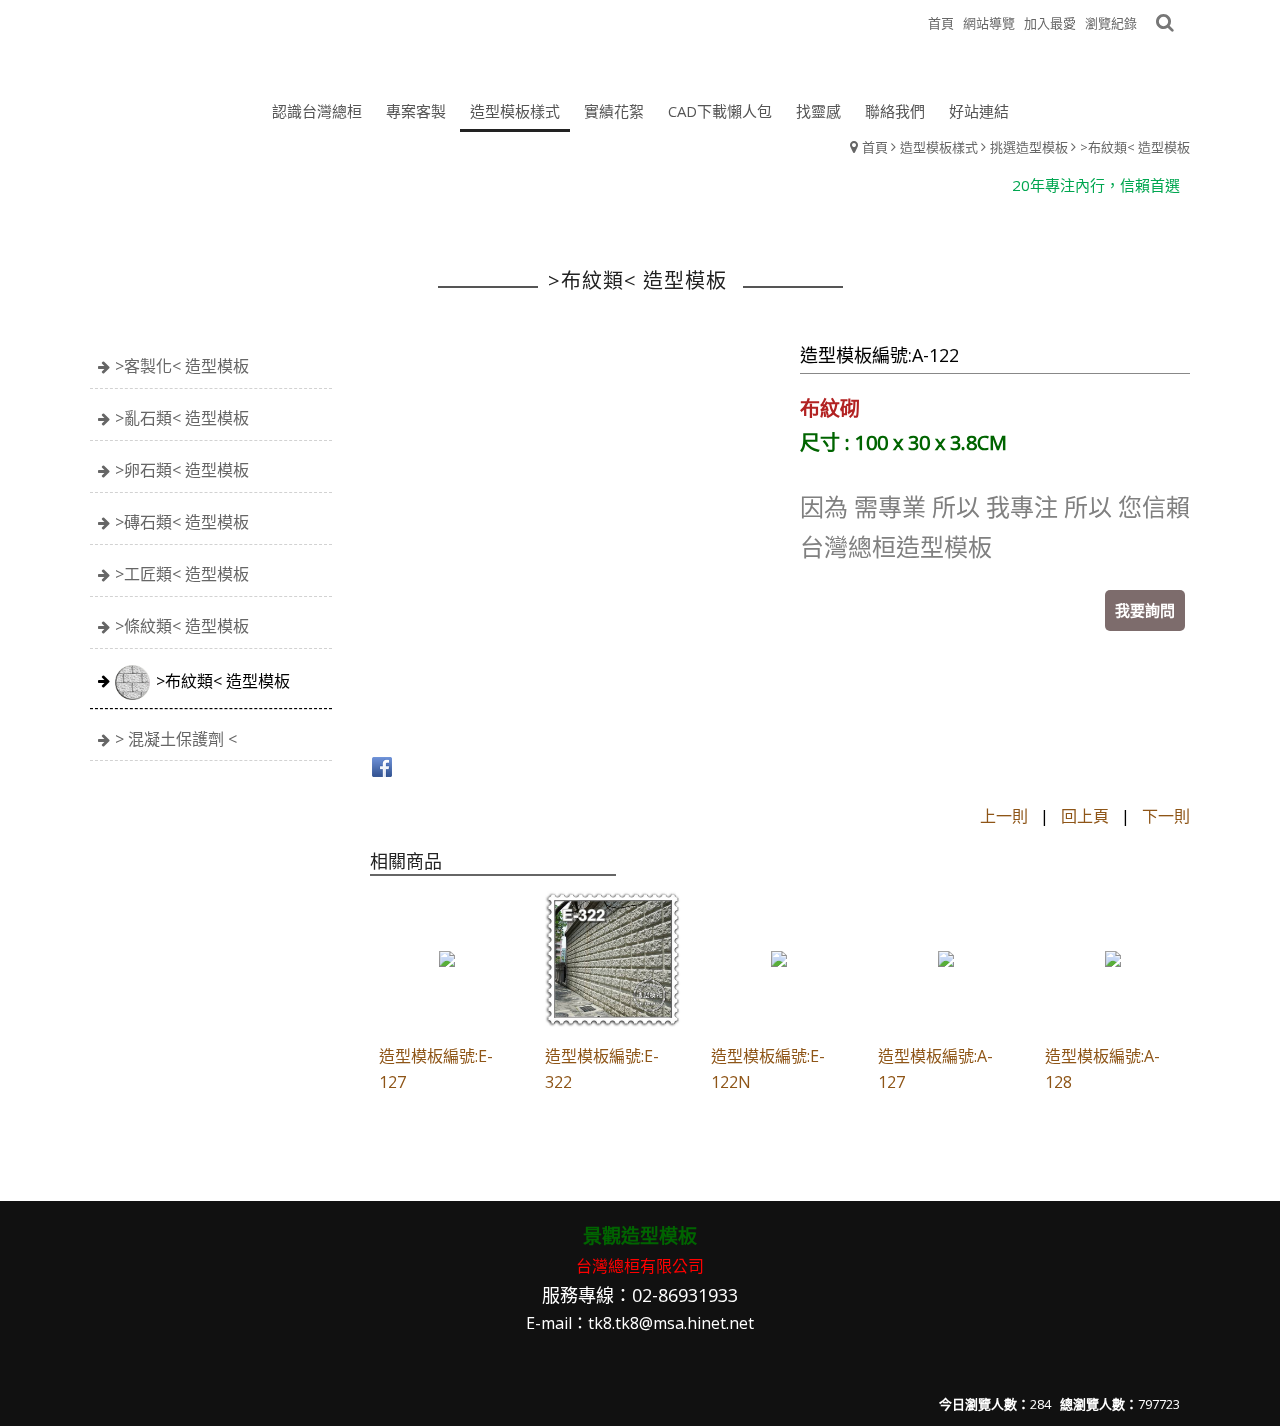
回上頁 (1085, 816)
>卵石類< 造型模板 (182, 470)
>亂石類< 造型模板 (182, 418)
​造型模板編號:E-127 (436, 1069)
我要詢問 (1145, 610)
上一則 (1004, 816)
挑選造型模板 (1029, 147)
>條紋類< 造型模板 (182, 626)
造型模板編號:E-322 (602, 1069)
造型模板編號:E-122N (768, 1069)
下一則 (1166, 816)
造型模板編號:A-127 (935, 1069)
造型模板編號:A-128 (1102, 1069)
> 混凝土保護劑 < (176, 739)
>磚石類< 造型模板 (182, 522)
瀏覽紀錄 (1111, 23)
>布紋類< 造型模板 (1135, 147)
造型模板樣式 (939, 147)
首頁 (875, 147)
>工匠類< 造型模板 (182, 574)
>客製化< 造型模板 (182, 366)
